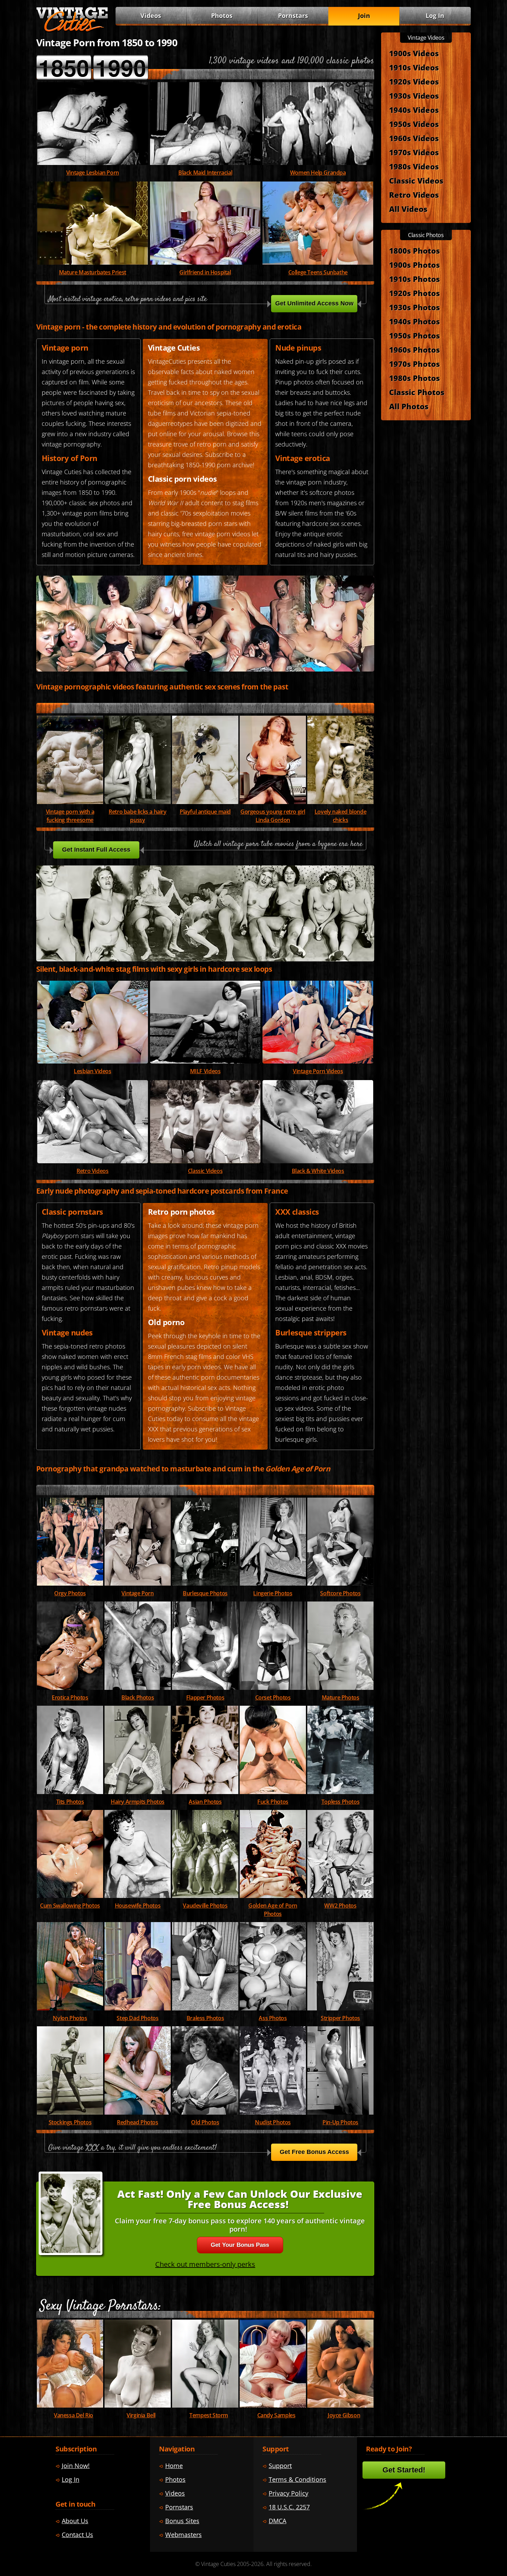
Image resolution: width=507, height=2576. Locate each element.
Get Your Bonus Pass (240, 2245)
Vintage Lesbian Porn (93, 173)
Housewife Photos (138, 1906)
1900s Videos (414, 53)
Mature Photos (341, 1697)
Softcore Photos (340, 1593)
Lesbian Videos (92, 1071)
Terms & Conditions (297, 2479)
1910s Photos (414, 279)
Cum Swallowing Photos (70, 1906)
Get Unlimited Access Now (314, 303)
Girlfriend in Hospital (205, 272)
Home (174, 2466)
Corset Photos (273, 1697)
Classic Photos (417, 392)
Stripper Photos (340, 2018)
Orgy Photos (70, 1593)
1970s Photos (414, 364)
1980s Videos (414, 166)
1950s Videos (414, 124)
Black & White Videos (318, 1171)
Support (280, 2466)
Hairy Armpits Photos (138, 1802)
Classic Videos (205, 1171)
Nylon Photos (70, 2018)
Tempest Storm (209, 2415)
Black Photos (138, 1697)
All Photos (409, 406)
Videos (205, 1071)
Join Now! (76, 2466)
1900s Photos (414, 265)
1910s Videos (414, 67)
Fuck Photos (273, 1802)
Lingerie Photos (273, 1593)
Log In (435, 16)
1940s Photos (414, 321)
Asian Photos (205, 1802)
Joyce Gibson (344, 2415)
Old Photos (205, 2122)
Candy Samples (276, 2415)
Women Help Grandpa (318, 173)
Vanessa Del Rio (73, 2415)
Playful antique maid (205, 812)
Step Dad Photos (137, 2018)
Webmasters (183, 2535)
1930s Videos (414, 96)
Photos (222, 16)
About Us (75, 2521)
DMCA (277, 2521)
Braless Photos (205, 2018)
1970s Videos (414, 152)
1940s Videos (414, 110)
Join (364, 16)
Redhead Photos (137, 2122)
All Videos (408, 209)
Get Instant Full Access (96, 850)
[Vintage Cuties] (72, 30)
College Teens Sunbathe (318, 272)
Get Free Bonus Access (314, 2152)
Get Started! (404, 2470)
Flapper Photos (205, 1697)
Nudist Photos (273, 2122)
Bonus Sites (182, 2521)
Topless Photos (340, 1802)
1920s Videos (414, 81)
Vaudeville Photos (205, 1906)
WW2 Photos (340, 1906)
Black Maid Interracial (205, 173)
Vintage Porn (137, 1593)
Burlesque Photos (205, 1593)
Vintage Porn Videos (318, 1071)
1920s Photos (414, 293)
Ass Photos (273, 2018)
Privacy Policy (289, 2493)
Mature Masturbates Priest (93, 272)
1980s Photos (414, 378)
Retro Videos (92, 1171)
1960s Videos (414, 138)
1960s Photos (414, 350)
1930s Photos (414, 307)
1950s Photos (414, 335)
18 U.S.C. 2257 (289, 2507)
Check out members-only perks (205, 2264)
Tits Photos (70, 1802)
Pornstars (293, 16)
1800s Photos (414, 251)
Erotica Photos (70, 1697)
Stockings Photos (70, 2122)
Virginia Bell (141, 2415)
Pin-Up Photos (340, 2122)
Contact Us (77, 2535)
